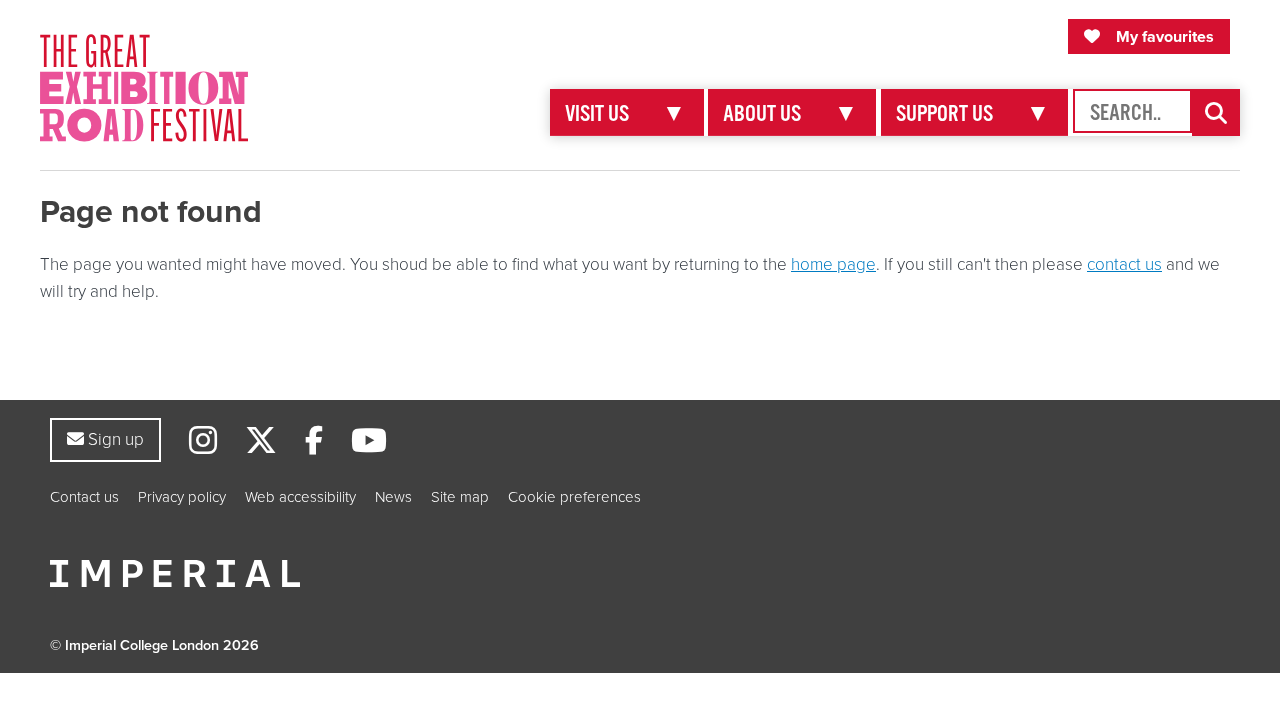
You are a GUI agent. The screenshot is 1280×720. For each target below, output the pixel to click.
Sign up (113, 439)
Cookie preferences (574, 497)
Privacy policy (182, 497)
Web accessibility (300, 497)
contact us (1124, 264)
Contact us (84, 497)
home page (833, 264)
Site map (460, 497)
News (393, 497)
